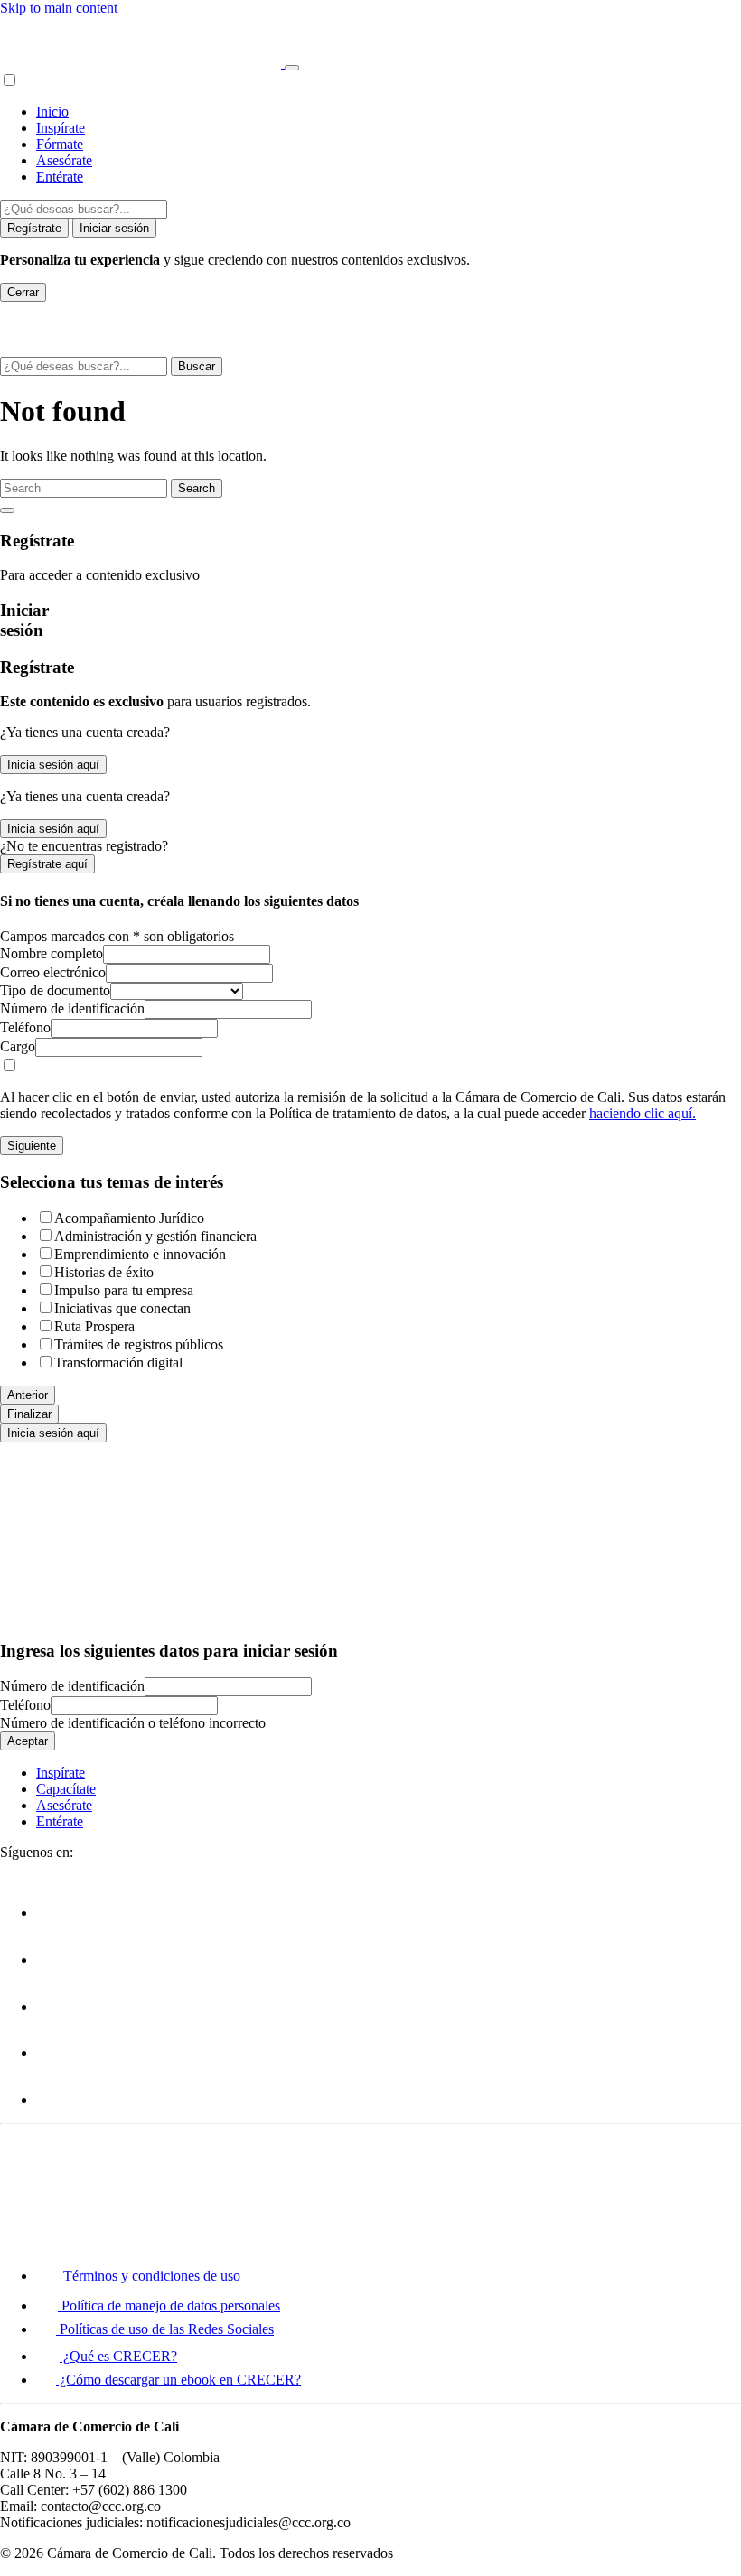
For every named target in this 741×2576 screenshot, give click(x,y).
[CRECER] (142, 63)
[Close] (7, 510)
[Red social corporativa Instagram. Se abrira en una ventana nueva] (58, 2053)
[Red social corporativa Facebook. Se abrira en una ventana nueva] (58, 1913)
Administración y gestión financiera (155, 1236)
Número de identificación (72, 1008)
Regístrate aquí (47, 864)
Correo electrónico (53, 972)
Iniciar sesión (114, 228)
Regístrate (34, 228)
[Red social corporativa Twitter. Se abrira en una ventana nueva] (58, 1960)
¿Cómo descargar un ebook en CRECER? (178, 2380)
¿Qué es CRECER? (118, 2356)
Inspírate (61, 128)
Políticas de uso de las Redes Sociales (165, 2329)
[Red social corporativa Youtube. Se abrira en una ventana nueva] (58, 2007)
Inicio (52, 112)
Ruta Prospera (94, 1326)
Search (197, 488)
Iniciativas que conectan (122, 1308)
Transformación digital (118, 1363)
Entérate (60, 177)
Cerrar (23, 292)
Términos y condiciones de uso (150, 2276)
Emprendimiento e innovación (140, 1254)
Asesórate (64, 160)
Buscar (197, 366)
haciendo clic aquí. (643, 1113)
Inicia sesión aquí (53, 765)
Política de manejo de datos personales (169, 2305)
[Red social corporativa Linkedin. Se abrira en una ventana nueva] (58, 2100)
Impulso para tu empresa (124, 1290)
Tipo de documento (55, 990)
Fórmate (60, 144)
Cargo (18, 1046)
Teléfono (25, 1027)
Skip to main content (59, 8)
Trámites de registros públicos (139, 1344)
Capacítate (66, 1789)
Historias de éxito (104, 1272)
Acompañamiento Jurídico (129, 1218)
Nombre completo (52, 953)
